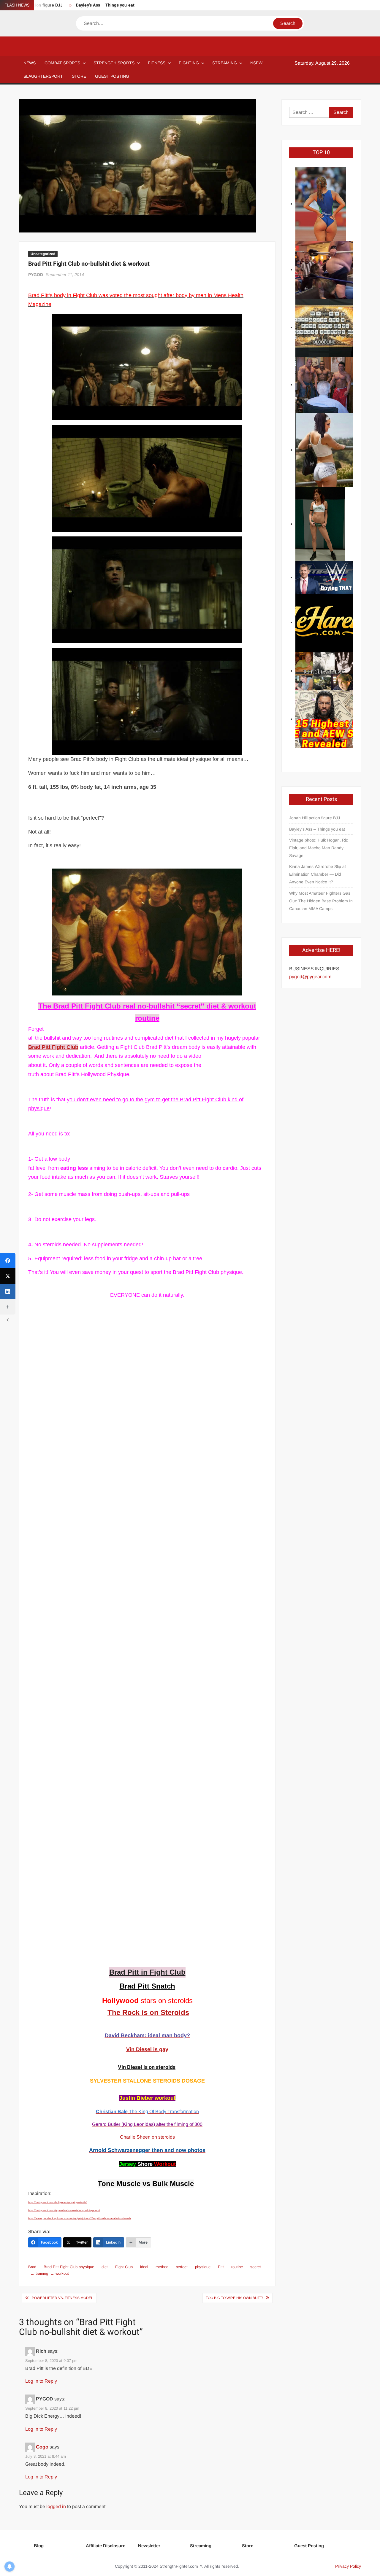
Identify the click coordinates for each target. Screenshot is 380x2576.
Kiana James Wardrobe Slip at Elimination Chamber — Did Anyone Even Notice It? (318, 874)
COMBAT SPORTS (62, 63)
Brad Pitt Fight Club (53, 1047)
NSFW (256, 63)
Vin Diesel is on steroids (147, 2067)
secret (256, 2267)
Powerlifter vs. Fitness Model (62, 2298)
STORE (79, 76)
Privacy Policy (348, 2566)
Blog (39, 2546)
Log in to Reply (41, 2381)
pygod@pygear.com (310, 977)
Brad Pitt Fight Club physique (69, 2267)
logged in (56, 2506)
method (162, 2267)
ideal (144, 2267)
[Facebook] (8, 1261)
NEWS (30, 63)
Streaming (225, 63)
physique (203, 2267)
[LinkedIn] (8, 1291)
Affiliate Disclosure (106, 2546)
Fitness (157, 63)
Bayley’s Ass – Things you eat (105, 5)
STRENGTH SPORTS (114, 63)
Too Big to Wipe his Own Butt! (234, 2298)
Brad (32, 2267)
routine (237, 2267)
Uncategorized (43, 254)
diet (105, 2267)
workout (62, 2273)
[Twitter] (8, 1276)
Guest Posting (309, 2546)
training (42, 2273)
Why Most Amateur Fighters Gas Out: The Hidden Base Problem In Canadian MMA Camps (321, 901)
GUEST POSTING (112, 76)
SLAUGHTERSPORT (43, 76)
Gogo (42, 2447)
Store (248, 2546)
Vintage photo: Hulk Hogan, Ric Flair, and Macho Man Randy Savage (319, 848)
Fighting (189, 63)
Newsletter (149, 2546)
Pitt (221, 2267)
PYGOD (36, 275)
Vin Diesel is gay (147, 2049)
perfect (182, 2267)
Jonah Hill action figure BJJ (315, 818)
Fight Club (124, 2267)
